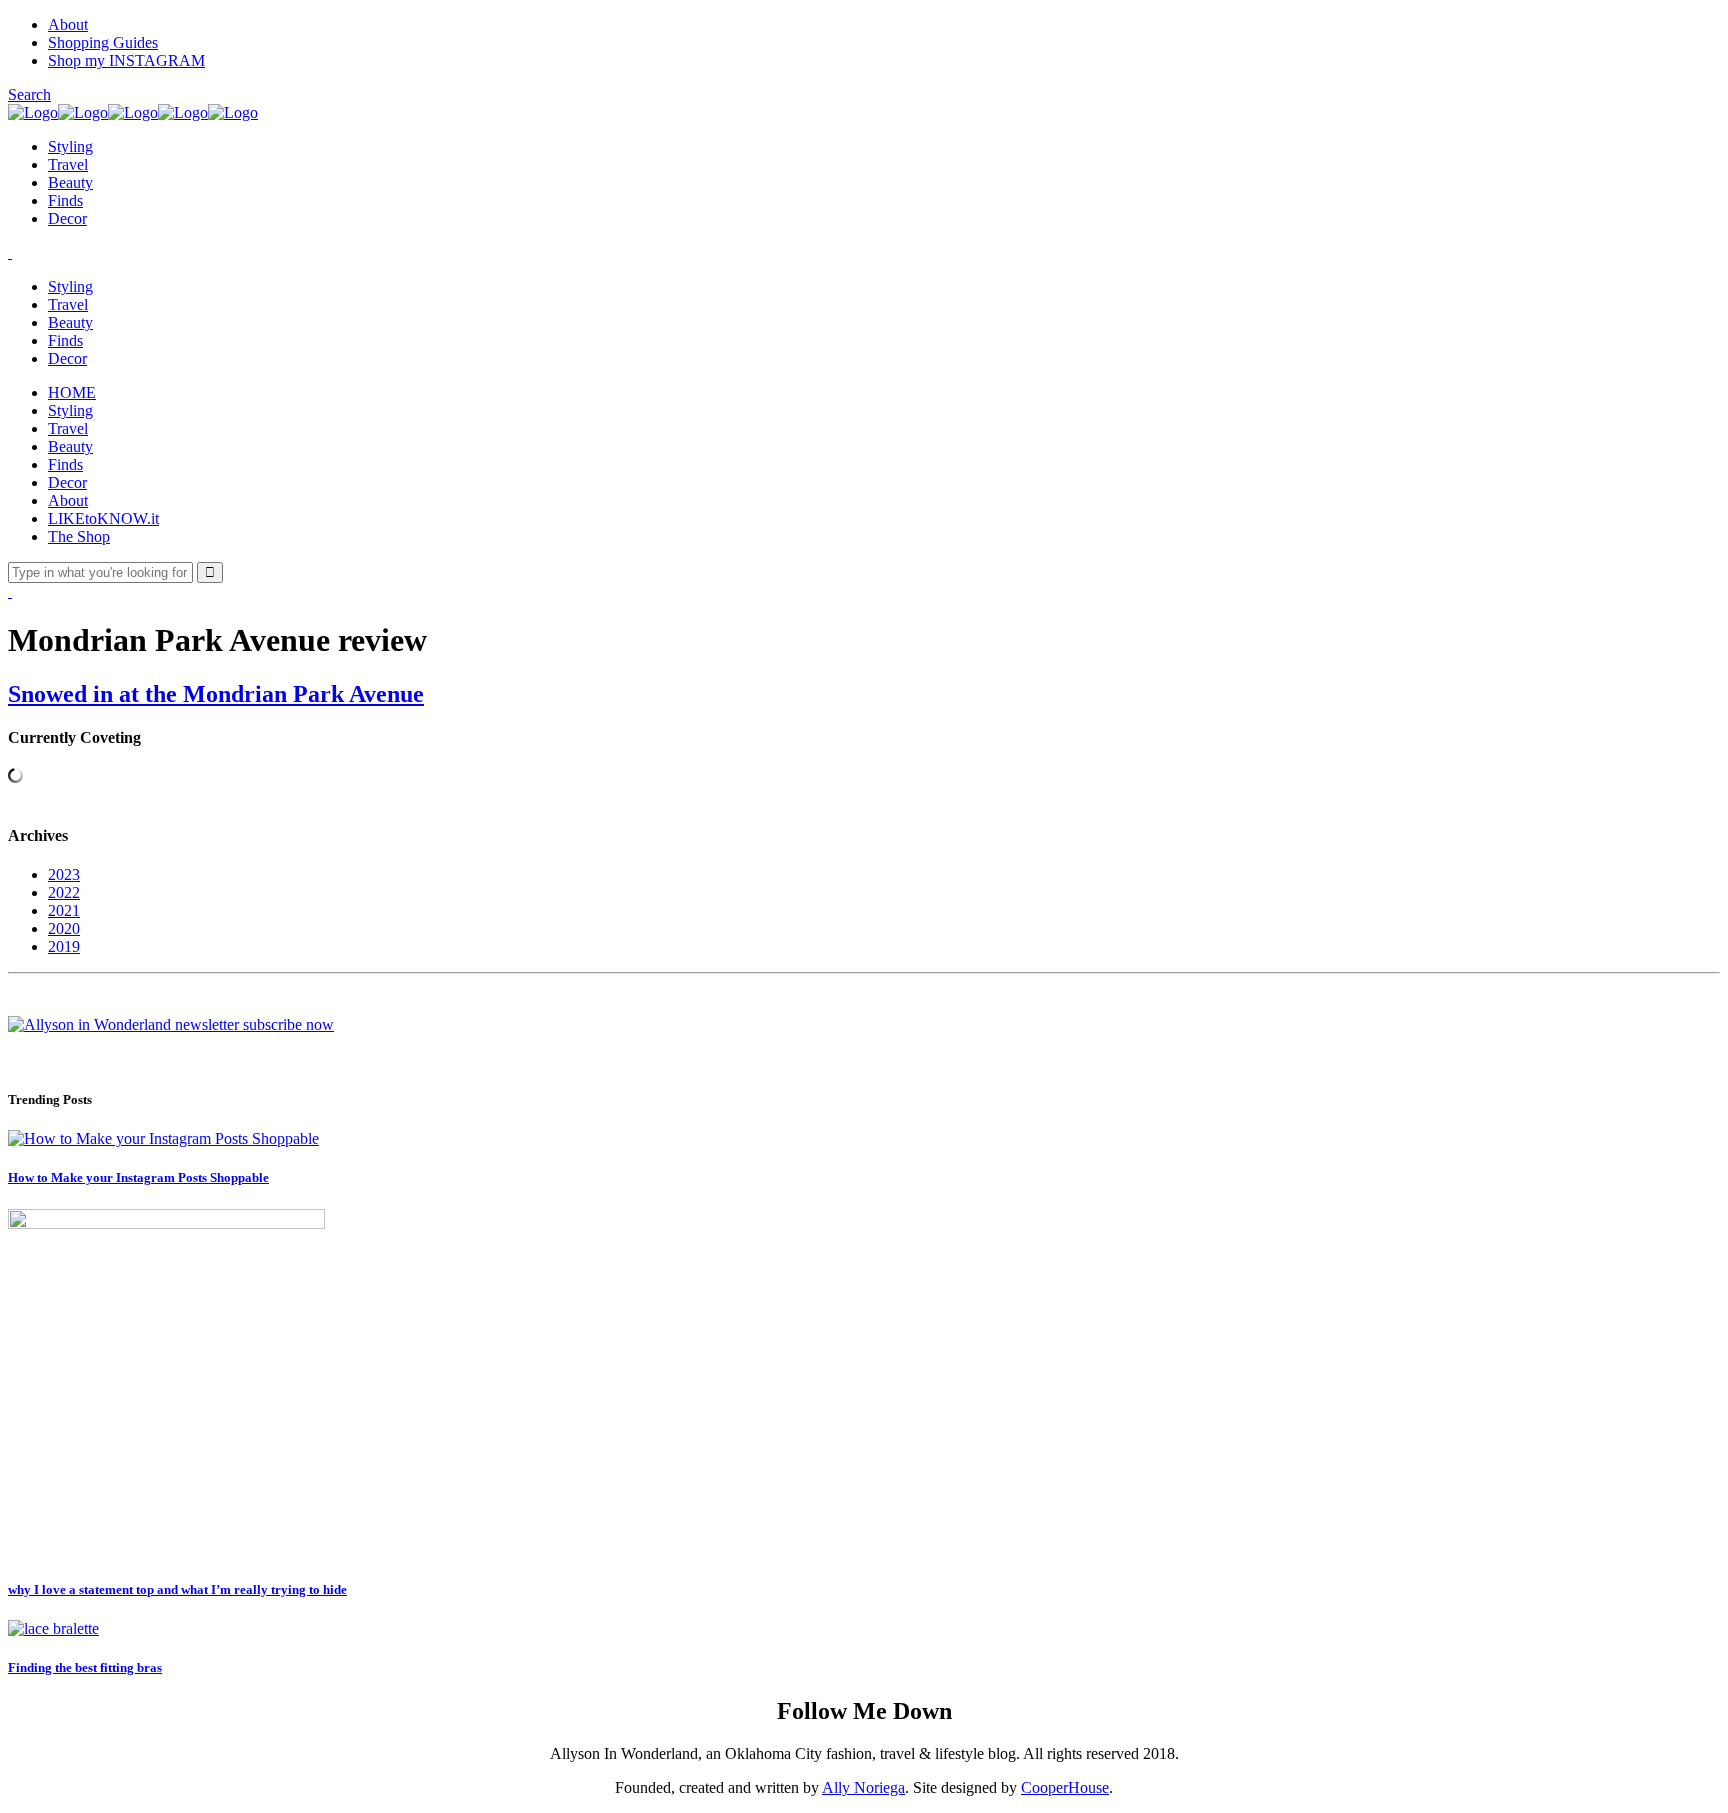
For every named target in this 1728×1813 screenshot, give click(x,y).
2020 (64, 928)
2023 (64, 874)
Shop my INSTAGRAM (126, 60)
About (68, 24)
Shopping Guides (103, 42)
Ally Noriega (863, 1787)
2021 (64, 910)
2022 (64, 892)
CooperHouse (1065, 1787)
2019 (64, 946)
